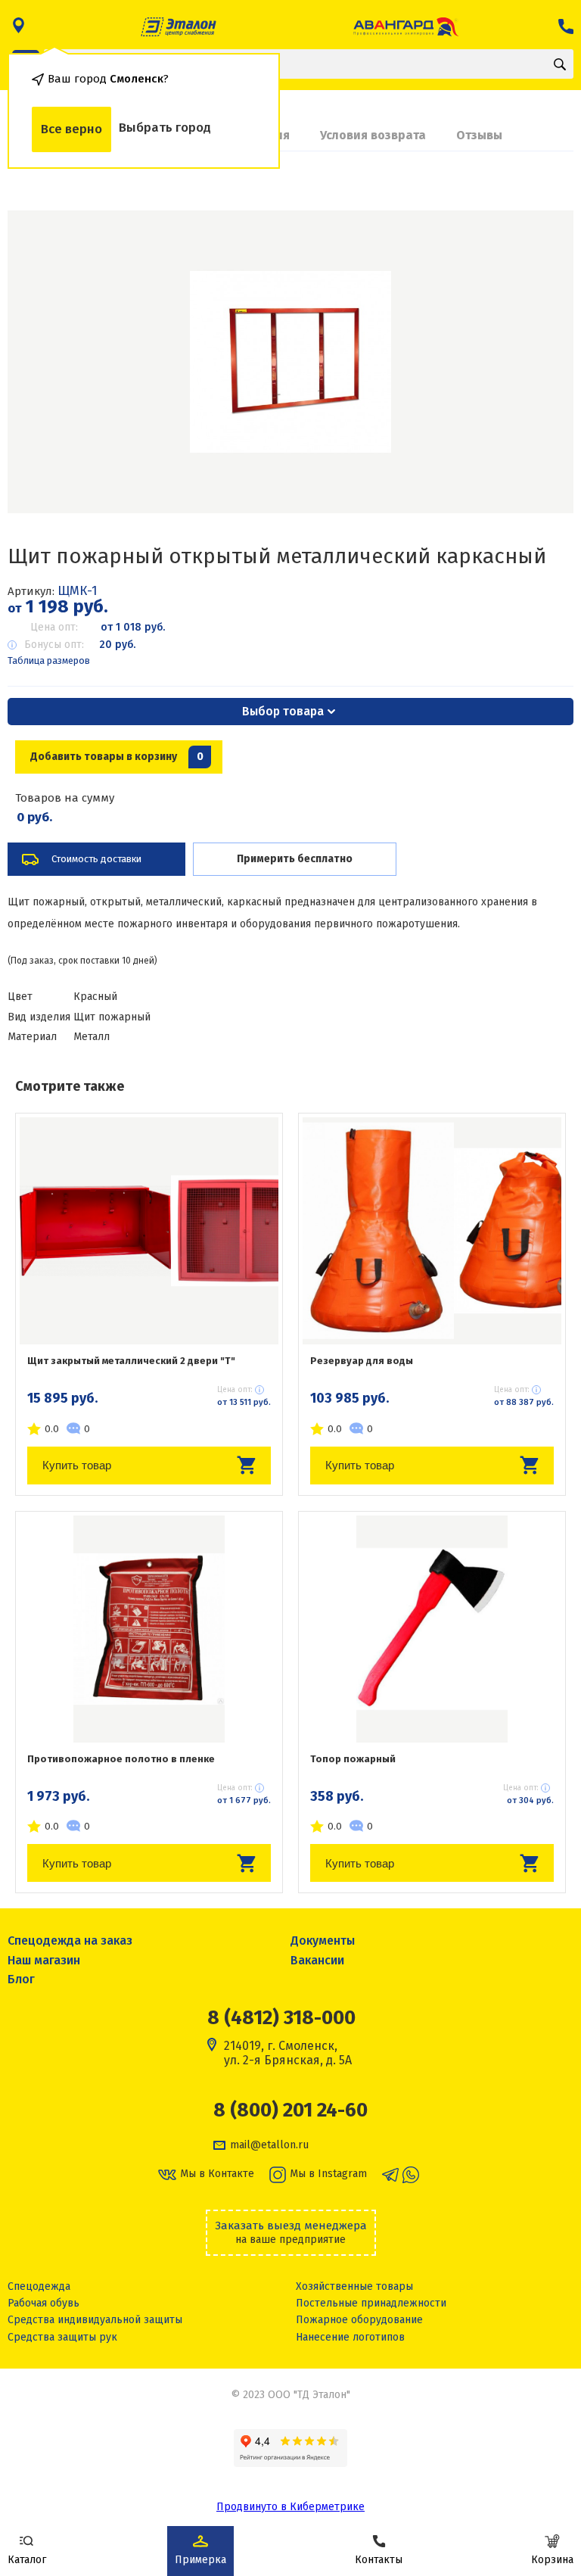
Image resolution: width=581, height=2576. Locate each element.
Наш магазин (44, 1960)
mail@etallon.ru (269, 2145)
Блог (21, 1979)
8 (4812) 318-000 (281, 2018)
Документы (323, 1941)
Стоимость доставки (96, 859)
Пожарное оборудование (359, 2320)
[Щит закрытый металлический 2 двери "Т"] (149, 1231)
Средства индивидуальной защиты (95, 2320)
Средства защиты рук (62, 2337)
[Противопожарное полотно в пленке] (149, 1629)
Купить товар (77, 1465)
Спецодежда (39, 2286)
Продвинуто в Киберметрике (290, 2507)
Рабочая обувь (43, 2303)
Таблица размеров (49, 660)
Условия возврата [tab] (373, 135)
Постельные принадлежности (371, 2303)
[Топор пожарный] (432, 1629)
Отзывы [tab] (479, 135)
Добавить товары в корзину (117, 757)
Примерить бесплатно (295, 859)
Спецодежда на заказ (70, 1941)
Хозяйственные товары (354, 2286)
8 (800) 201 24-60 (290, 2110)
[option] (290, 362)
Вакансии (317, 1960)
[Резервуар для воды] (432, 1231)
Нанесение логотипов (350, 2337)
